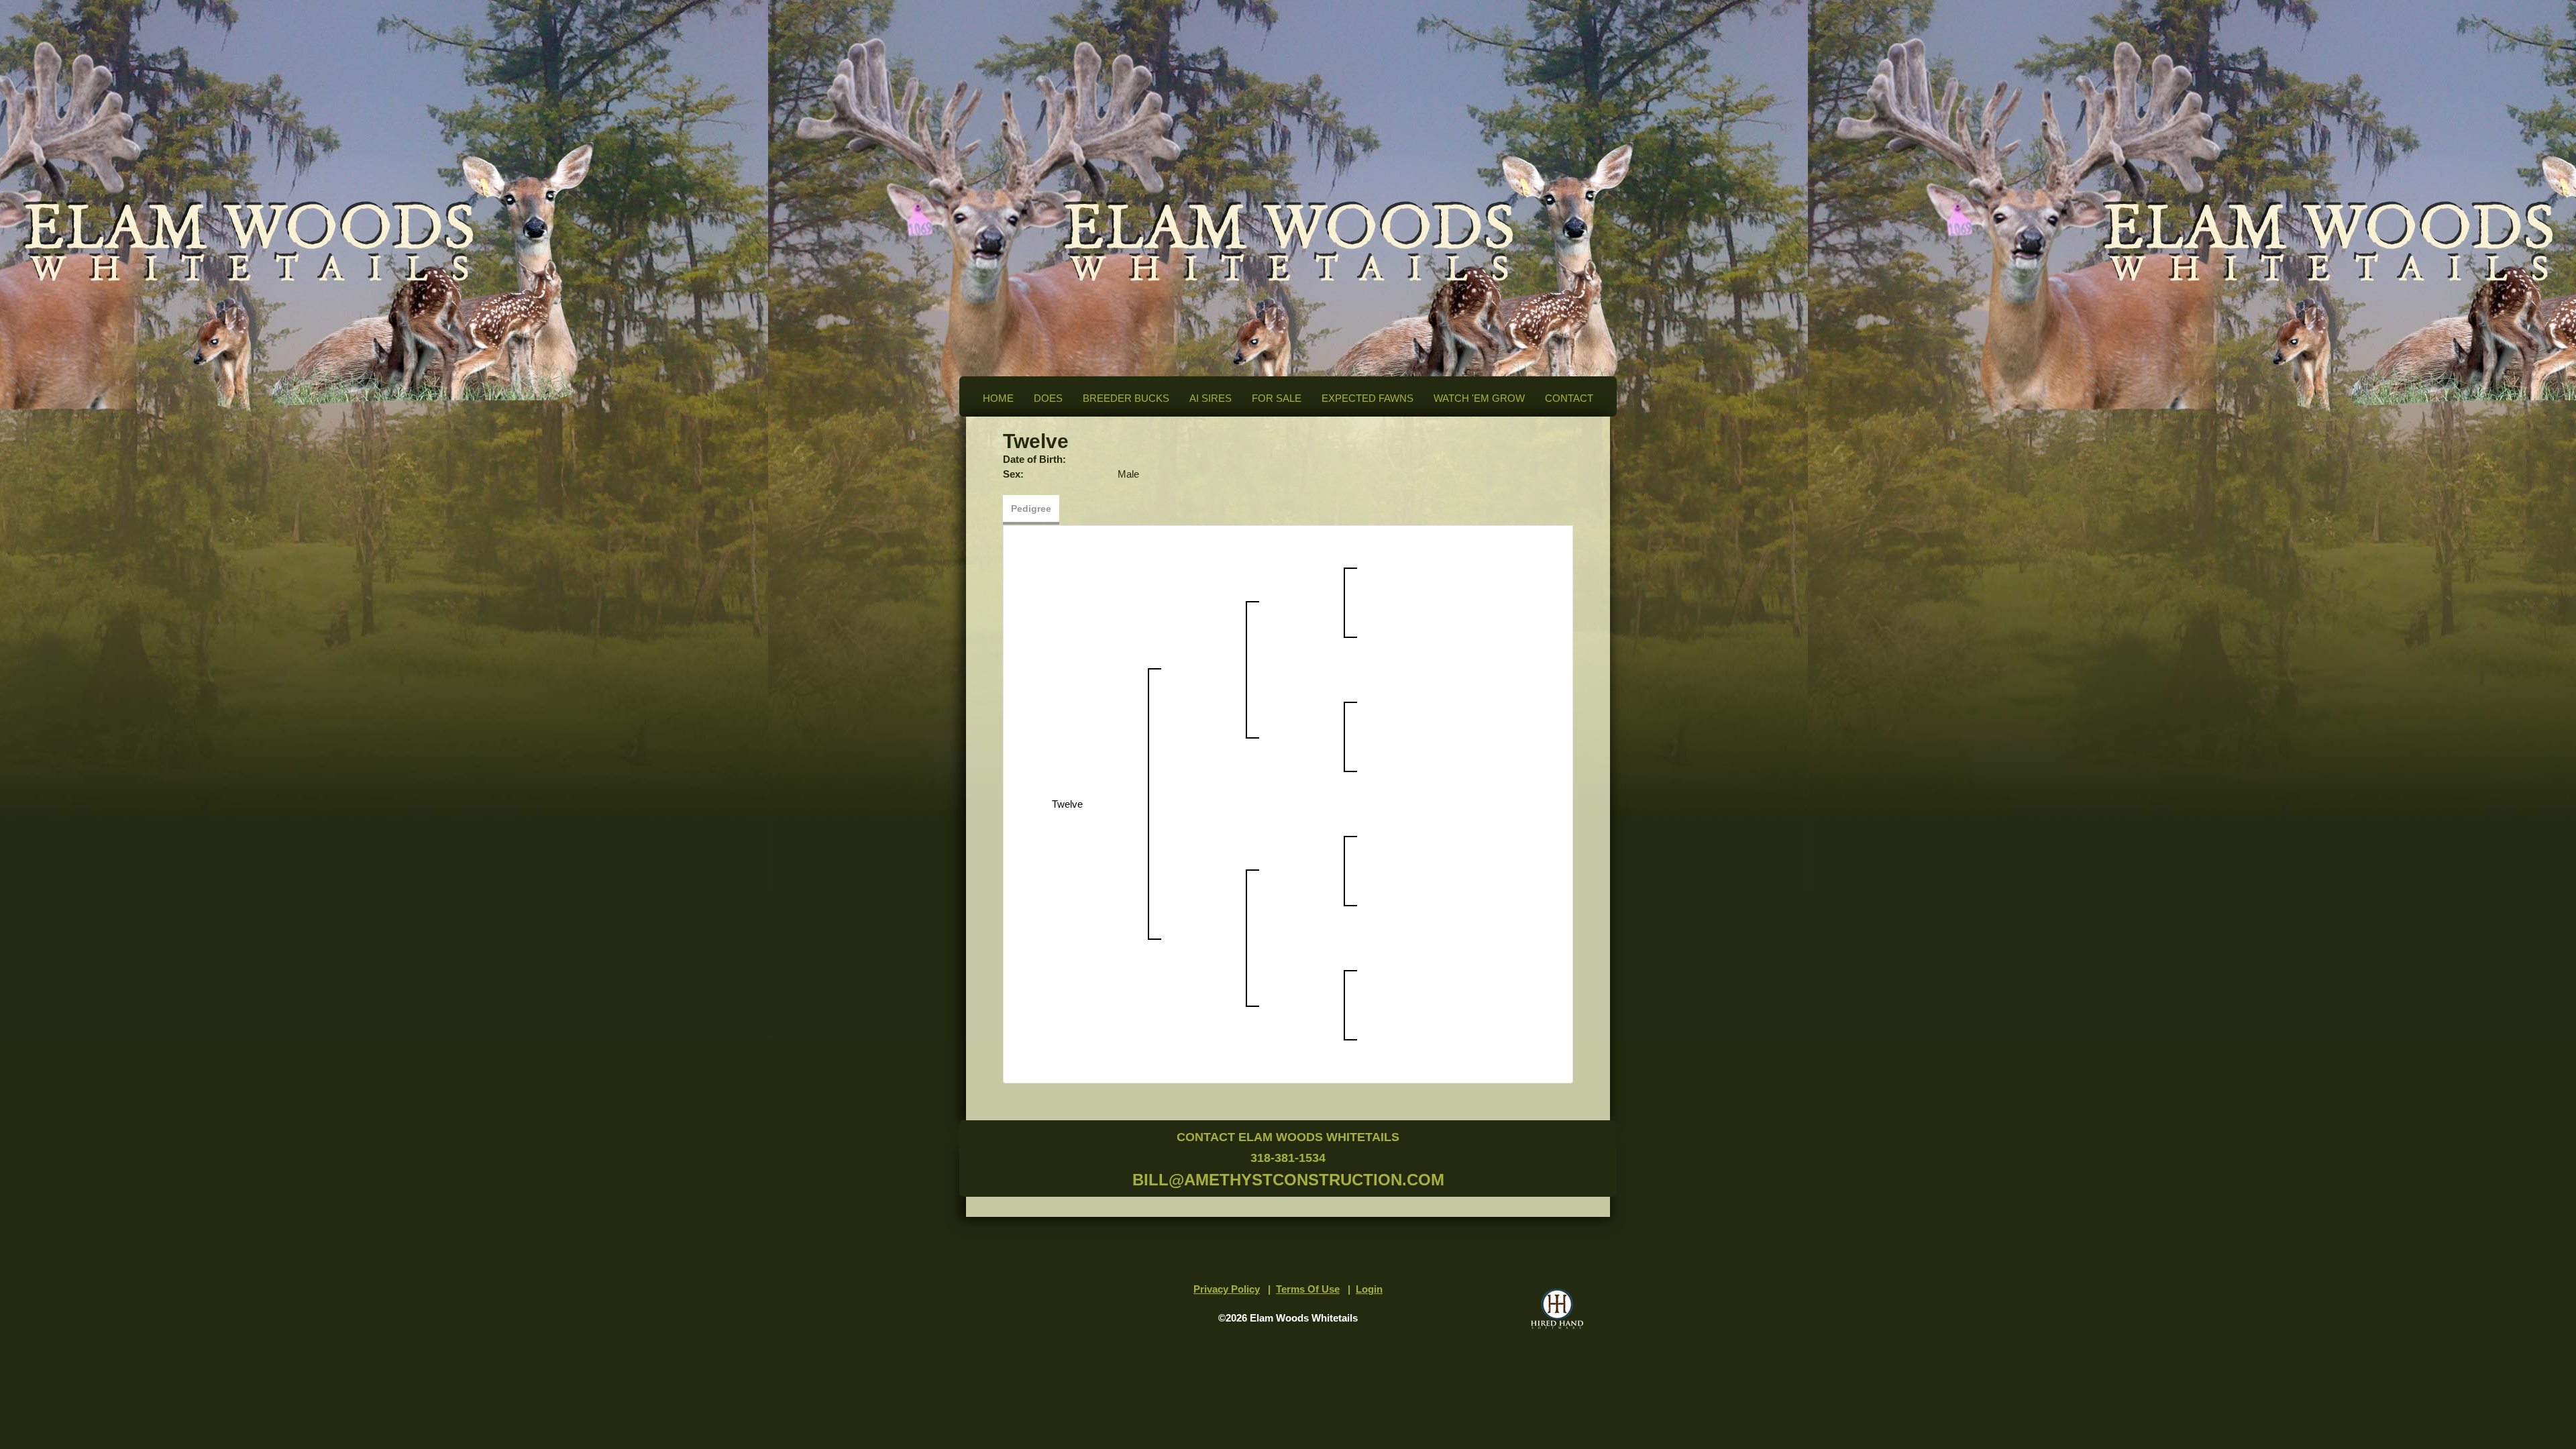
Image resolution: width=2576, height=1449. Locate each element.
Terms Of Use (1308, 1289)
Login (1369, 1289)
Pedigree (1031, 508)
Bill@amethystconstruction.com (1288, 1180)
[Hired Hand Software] (1557, 1309)
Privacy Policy (1227, 1289)
